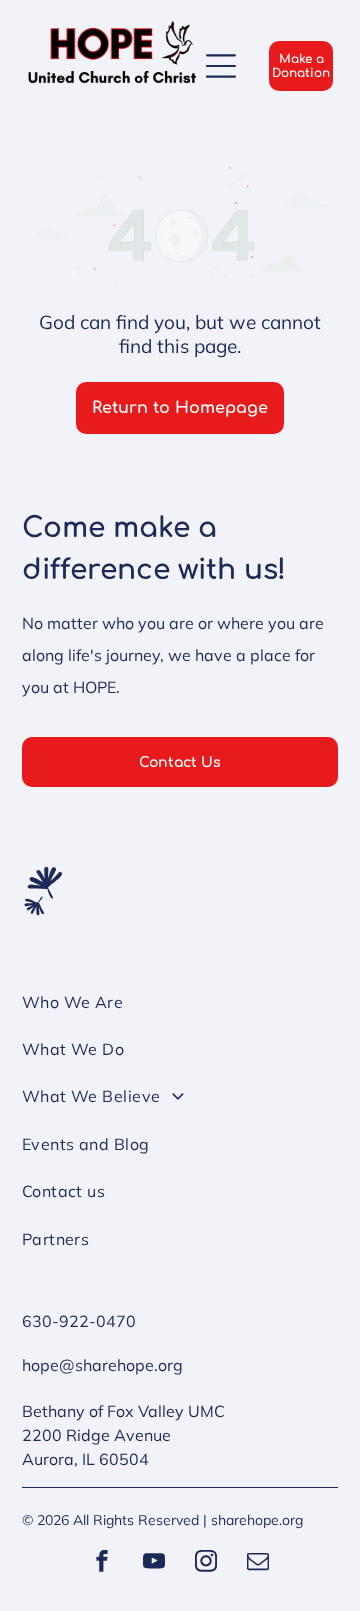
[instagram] (206, 1563)
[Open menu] (221, 66)
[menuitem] (180, 1010)
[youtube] (154, 1563)
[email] (258, 1563)
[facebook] (102, 1563)
